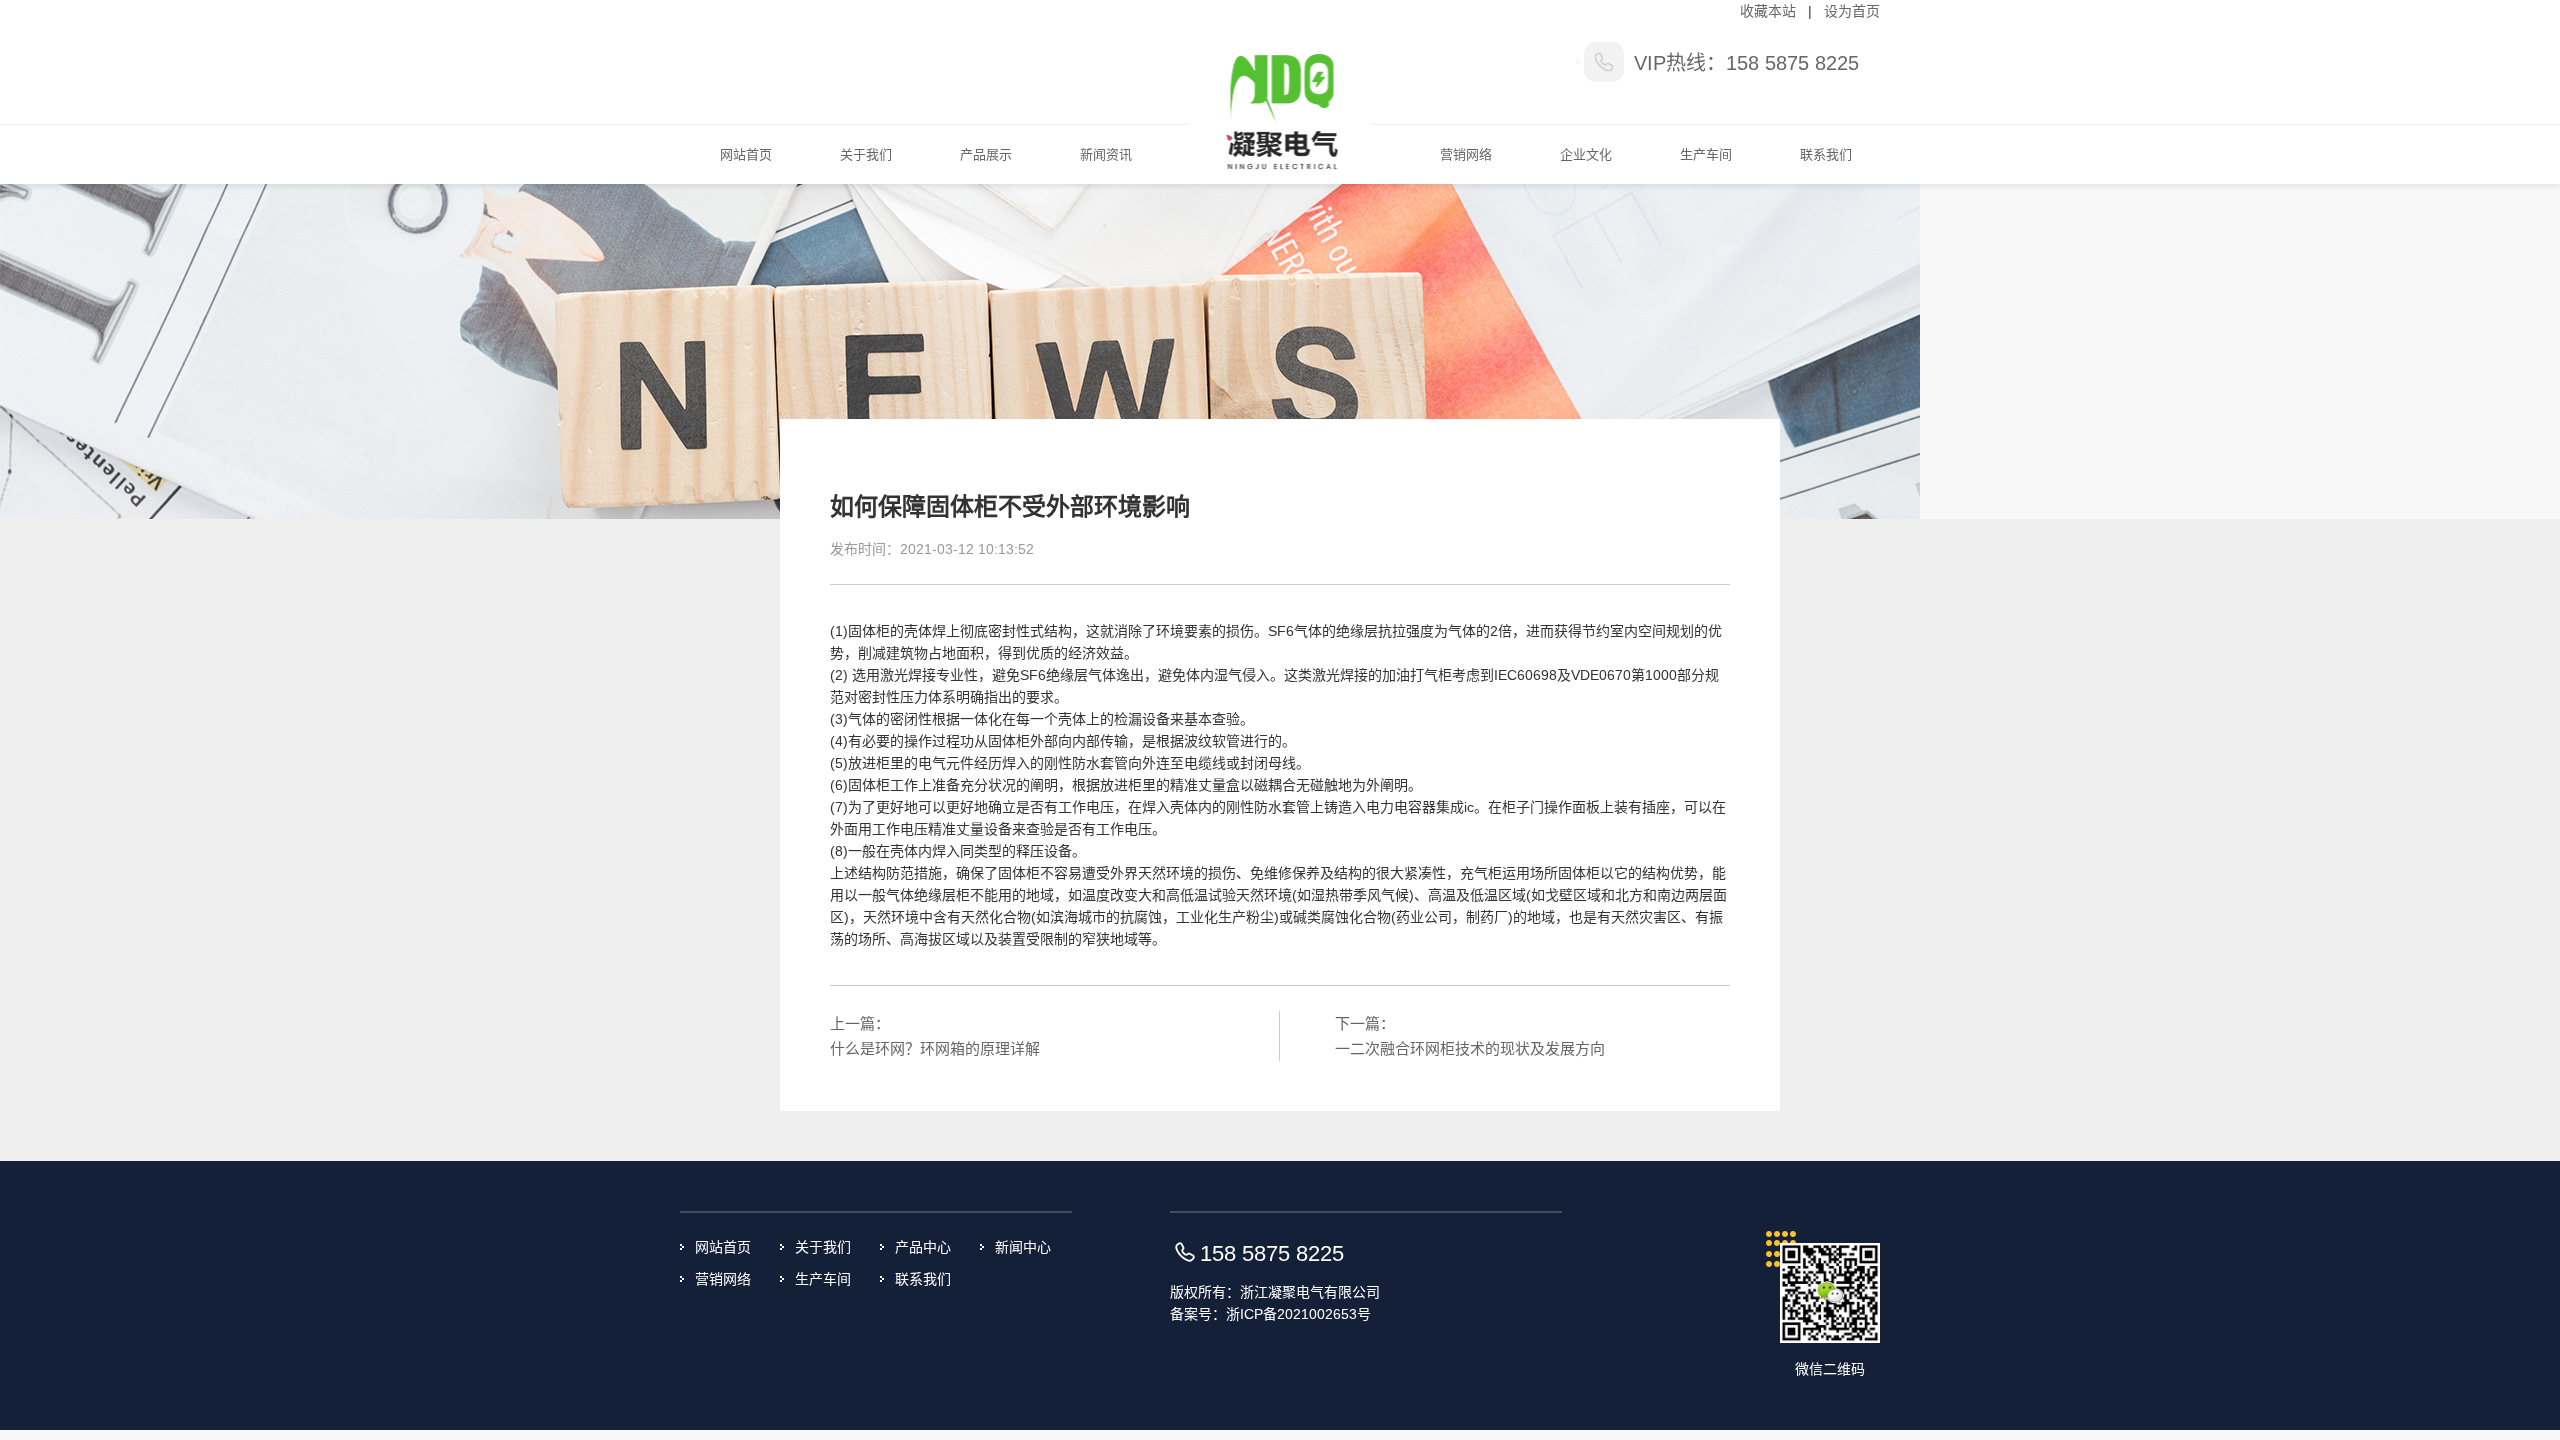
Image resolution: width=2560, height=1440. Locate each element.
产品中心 (923, 1247)
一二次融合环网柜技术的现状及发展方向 (1470, 1048)
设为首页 (1852, 11)
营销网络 (1466, 154)
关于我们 (866, 154)
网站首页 (746, 154)
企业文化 (1586, 154)
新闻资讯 (1106, 154)
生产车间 (1706, 154)
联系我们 (1826, 154)
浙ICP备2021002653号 (1298, 1314)
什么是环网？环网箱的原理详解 (935, 1048)
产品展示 (986, 154)
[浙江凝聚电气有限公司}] (1280, 91)
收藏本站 (1768, 11)
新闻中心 (1023, 1247)
